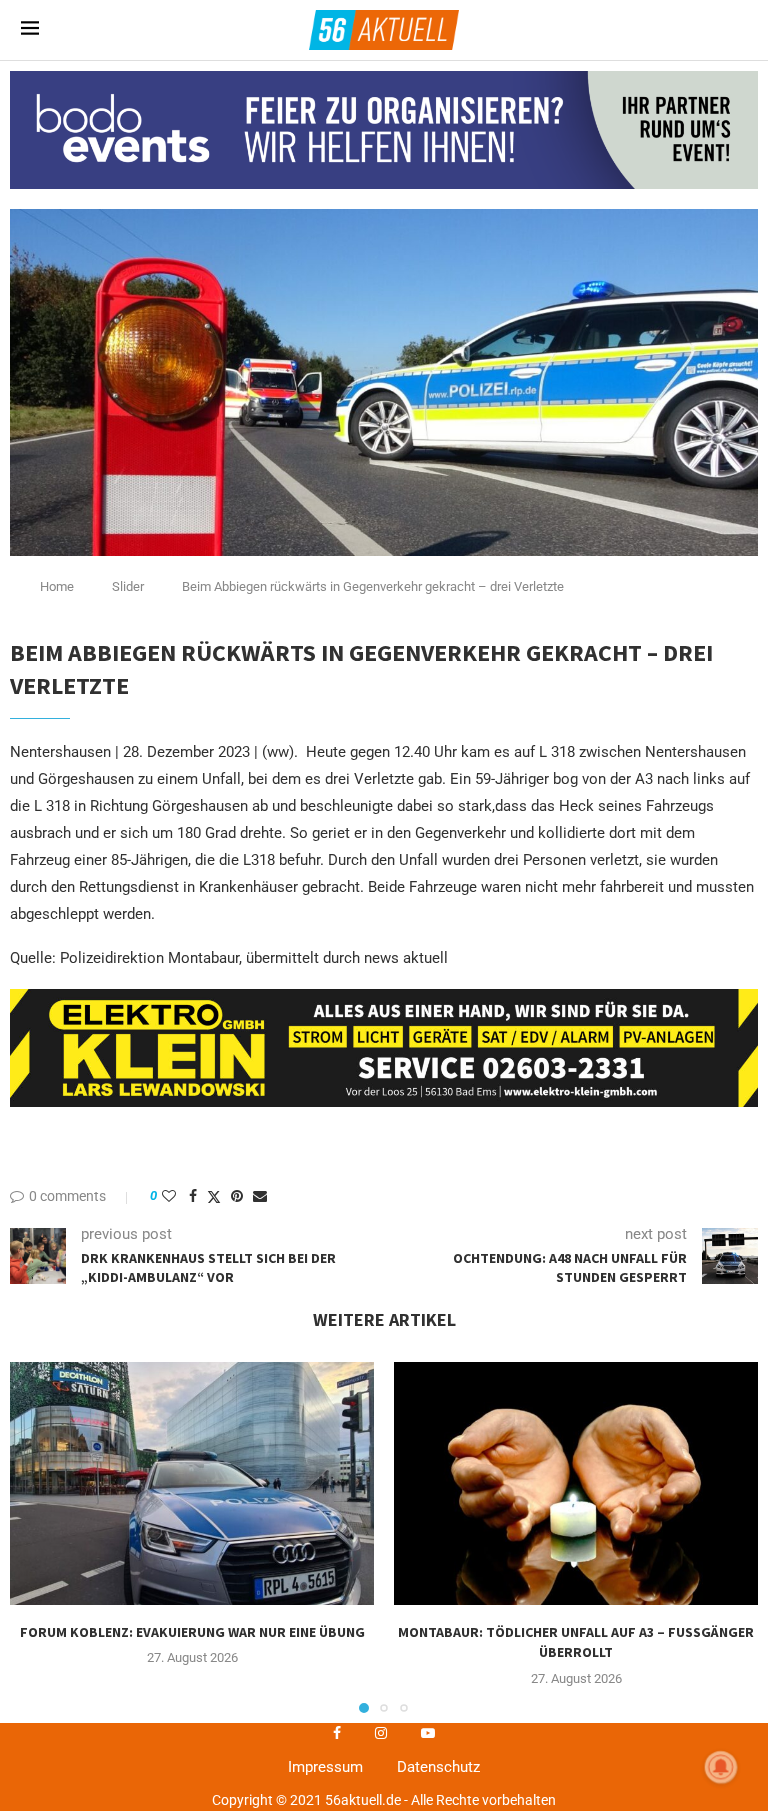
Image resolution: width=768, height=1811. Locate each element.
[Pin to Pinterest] (237, 1196)
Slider (128, 586)
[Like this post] (169, 1196)
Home (57, 586)
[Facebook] (337, 1733)
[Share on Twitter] (214, 1196)
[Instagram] (381, 1733)
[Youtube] (428, 1733)
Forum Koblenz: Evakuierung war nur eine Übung (192, 1632)
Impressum (325, 1767)
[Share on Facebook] (193, 1196)
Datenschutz (438, 1767)
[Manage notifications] (721, 1767)
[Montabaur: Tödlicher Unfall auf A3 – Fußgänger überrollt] (576, 1483)
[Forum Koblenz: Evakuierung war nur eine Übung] (192, 1483)
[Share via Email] (260, 1196)
